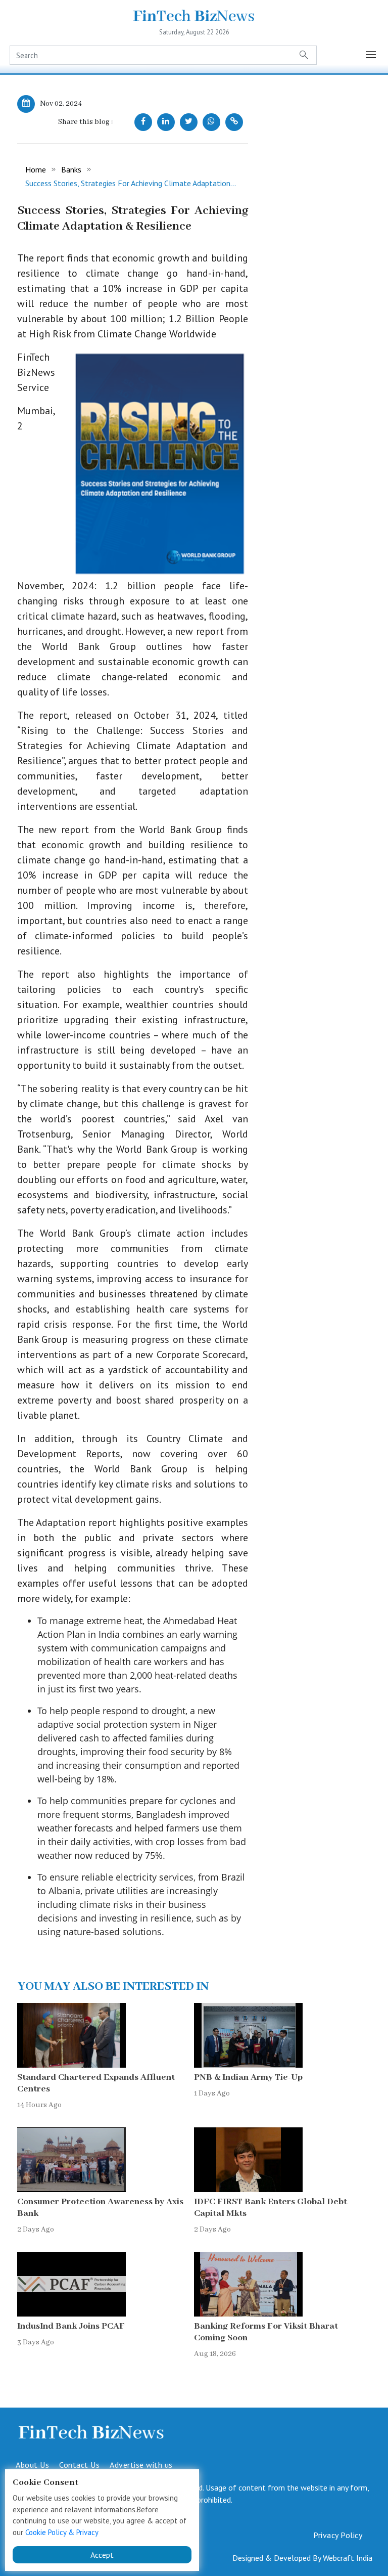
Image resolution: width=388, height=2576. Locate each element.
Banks (71, 169)
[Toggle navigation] (371, 55)
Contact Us (79, 2465)
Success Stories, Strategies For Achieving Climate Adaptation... (131, 183)
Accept (102, 2555)
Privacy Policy (338, 2535)
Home (36, 169)
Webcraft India (348, 2558)
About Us (32, 2465)
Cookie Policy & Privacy (62, 2532)
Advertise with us (141, 2465)
